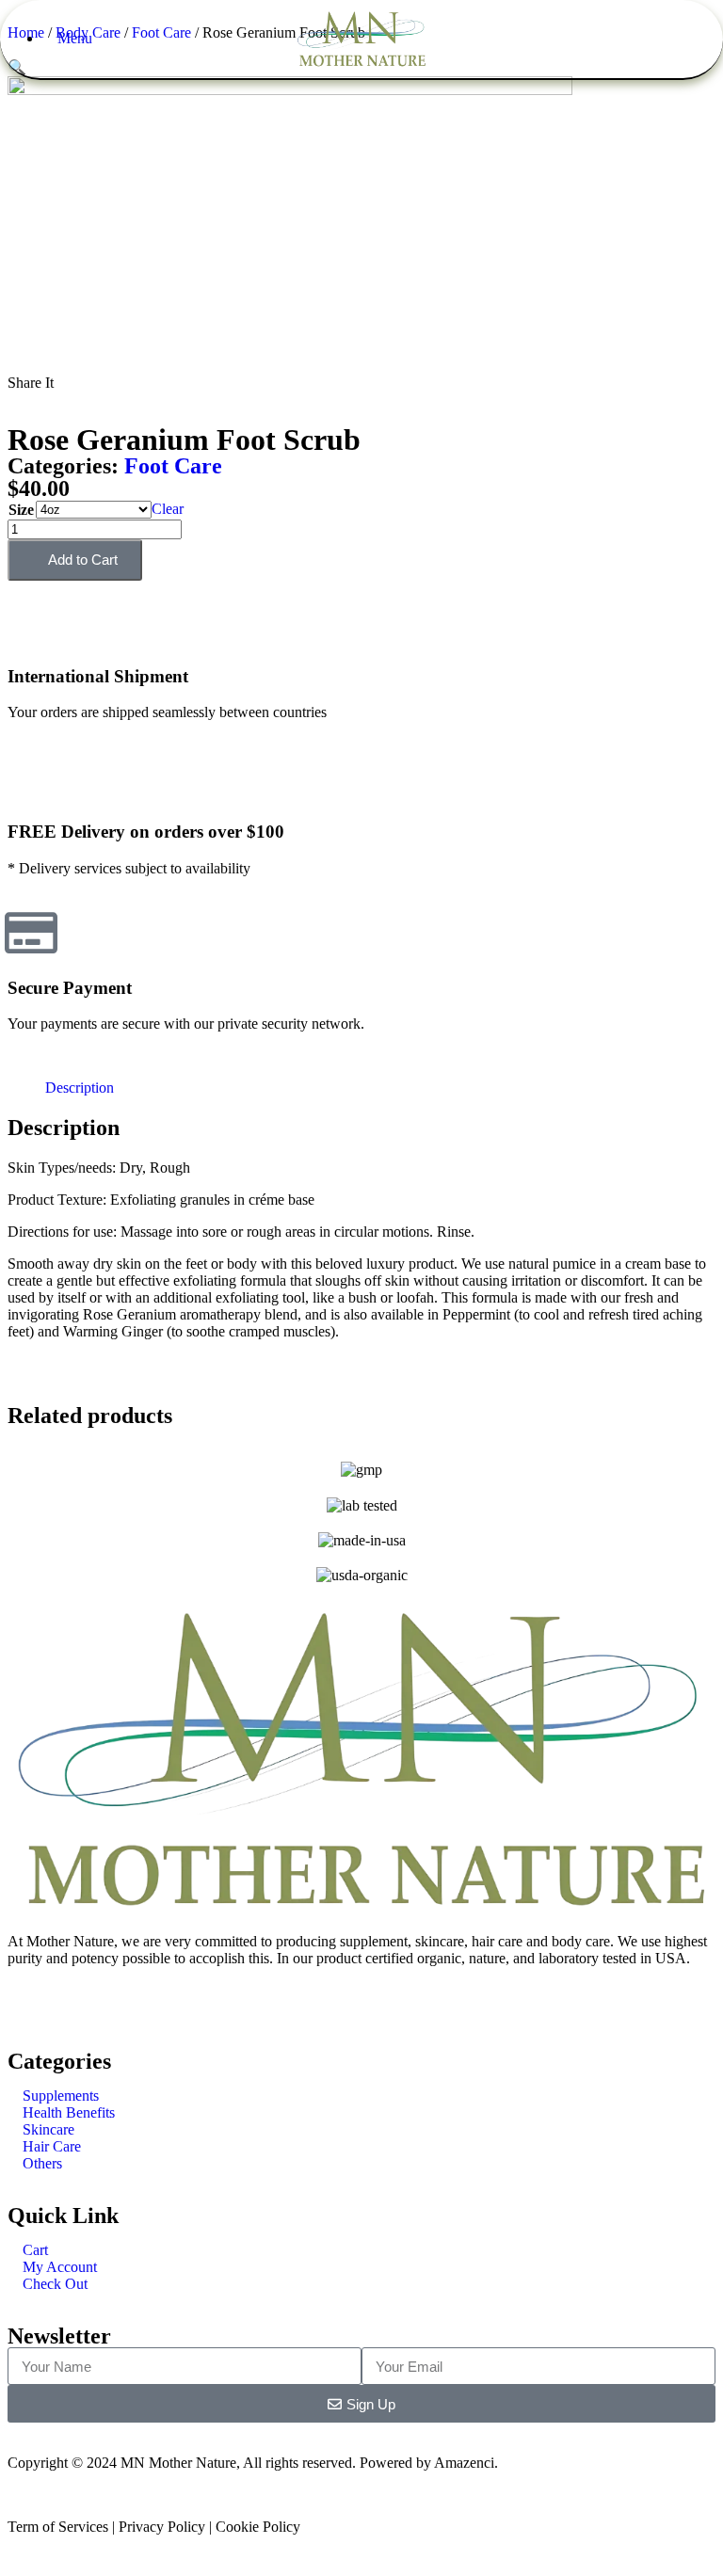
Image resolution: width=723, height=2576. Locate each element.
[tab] (80, 1088)
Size (21, 510)
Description (80, 1088)
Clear (168, 509)
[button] (13, 399)
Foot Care (173, 466)
